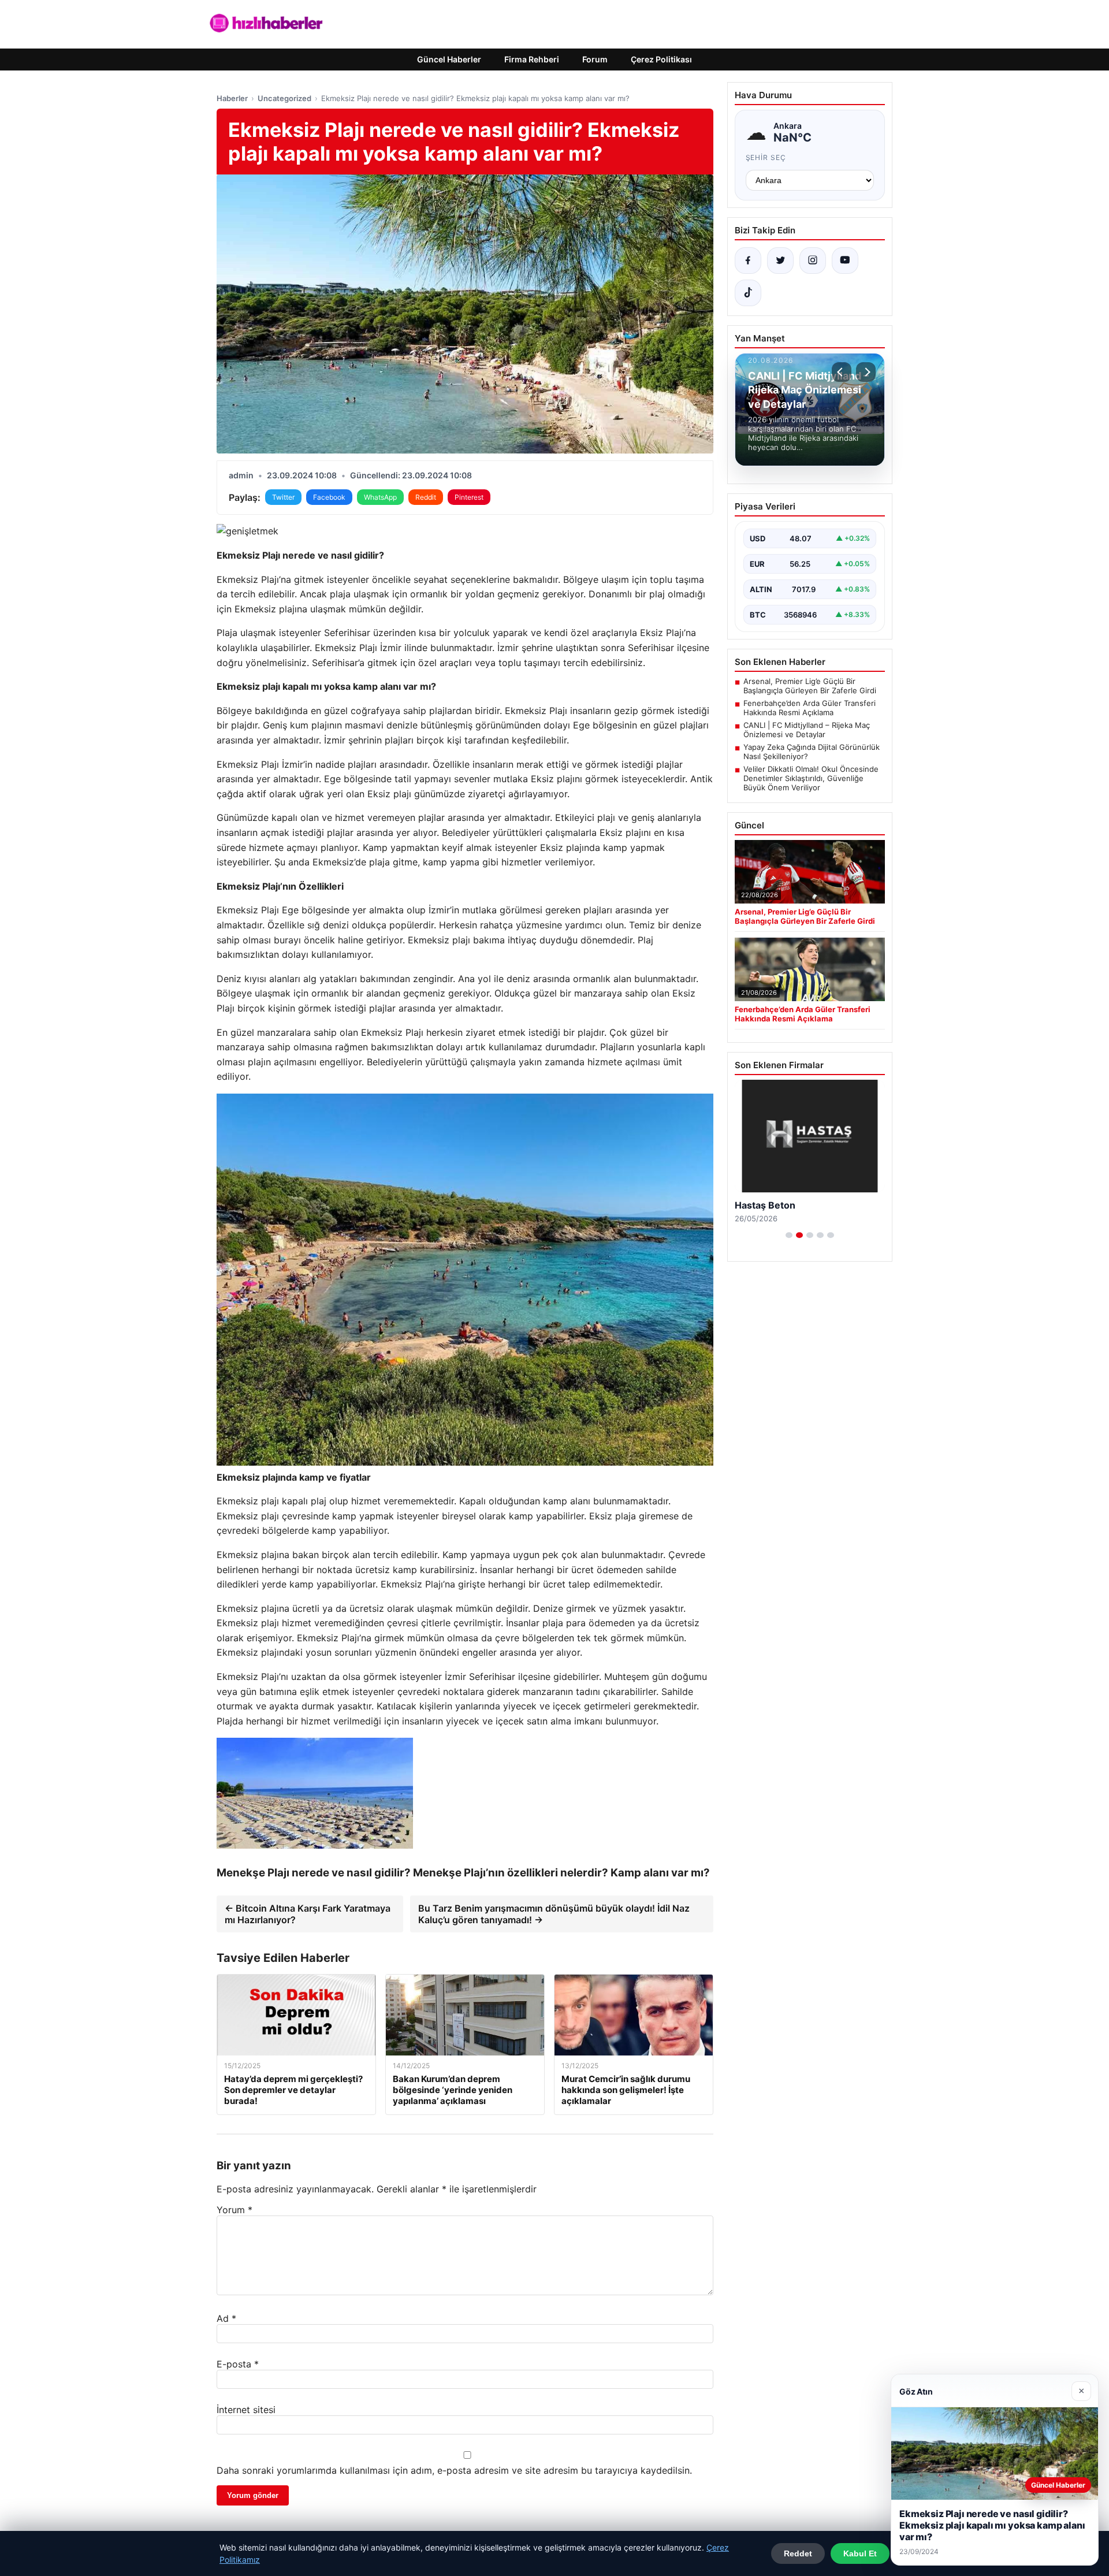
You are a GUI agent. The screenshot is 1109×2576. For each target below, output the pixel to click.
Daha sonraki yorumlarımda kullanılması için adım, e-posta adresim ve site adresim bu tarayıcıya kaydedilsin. (454, 2470)
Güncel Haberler (449, 59)
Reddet (798, 2553)
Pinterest (469, 497)
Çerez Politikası (661, 59)
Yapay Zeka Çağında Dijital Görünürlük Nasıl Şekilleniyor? (812, 752)
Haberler (232, 98)
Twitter (283, 497)
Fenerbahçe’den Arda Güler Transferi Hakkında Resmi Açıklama (810, 708)
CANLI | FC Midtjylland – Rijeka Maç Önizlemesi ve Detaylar (807, 730)
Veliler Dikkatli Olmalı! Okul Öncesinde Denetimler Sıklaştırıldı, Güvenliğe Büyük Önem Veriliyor (811, 778)
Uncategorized (284, 98)
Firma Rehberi (532, 59)
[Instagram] (813, 261)
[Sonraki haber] (866, 372)
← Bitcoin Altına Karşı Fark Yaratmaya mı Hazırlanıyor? (308, 1914)
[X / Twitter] (780, 261)
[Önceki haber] (842, 372)
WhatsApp (380, 497)
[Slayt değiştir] (789, 1235)
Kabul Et (860, 2553)
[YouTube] (845, 261)
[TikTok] (748, 293)
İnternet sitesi (246, 2410)
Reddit (426, 497)
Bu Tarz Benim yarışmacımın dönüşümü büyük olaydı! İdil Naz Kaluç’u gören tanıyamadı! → (554, 1914)
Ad (226, 2318)
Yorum (235, 2210)
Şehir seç (766, 157)
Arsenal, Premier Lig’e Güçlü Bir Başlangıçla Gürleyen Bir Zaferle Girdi (810, 686)
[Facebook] (748, 261)
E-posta (238, 2364)
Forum (595, 59)
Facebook (329, 497)
